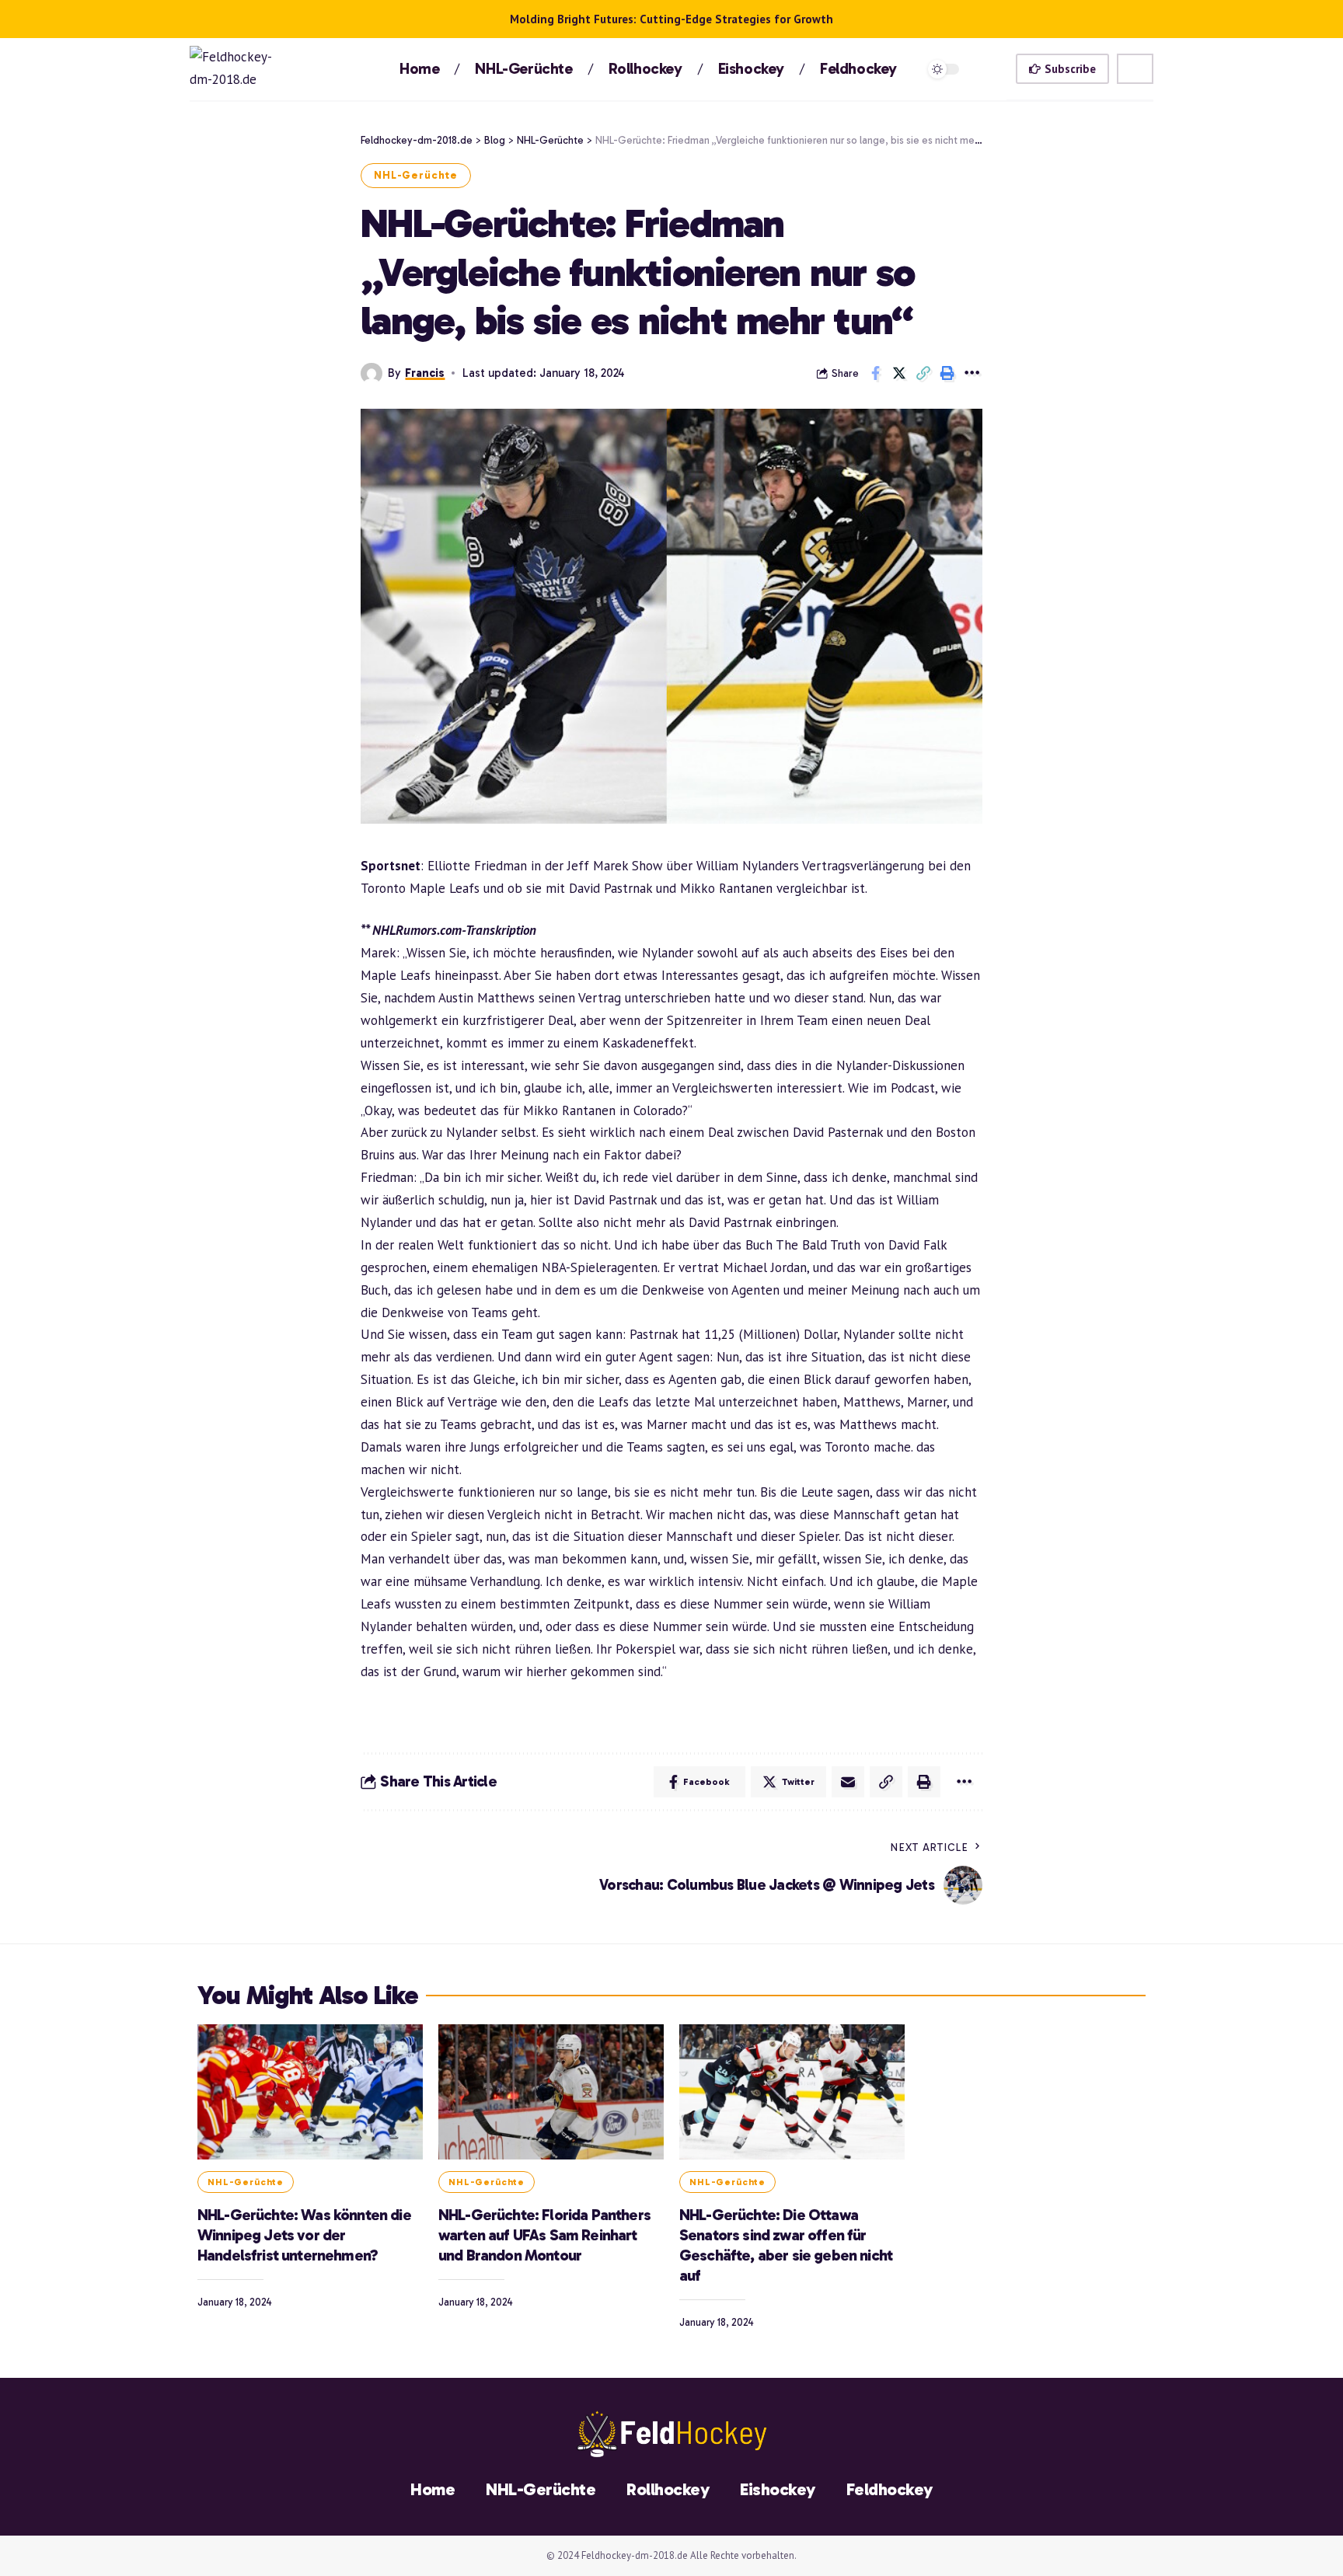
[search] (1135, 69)
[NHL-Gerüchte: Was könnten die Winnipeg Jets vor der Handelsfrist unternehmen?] (310, 2092)
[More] (971, 373)
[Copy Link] (923, 373)
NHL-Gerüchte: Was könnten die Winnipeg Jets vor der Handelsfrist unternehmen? (304, 2235)
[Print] (947, 373)
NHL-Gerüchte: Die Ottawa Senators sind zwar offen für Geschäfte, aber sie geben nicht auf (786, 2245)
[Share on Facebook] (875, 373)
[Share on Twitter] (899, 373)
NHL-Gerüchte (416, 175)
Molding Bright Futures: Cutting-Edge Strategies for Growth (671, 19)
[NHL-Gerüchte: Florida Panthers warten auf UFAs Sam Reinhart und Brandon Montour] (551, 2092)
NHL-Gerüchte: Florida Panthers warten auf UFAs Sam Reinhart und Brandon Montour (544, 2235)
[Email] (848, 1782)
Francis (425, 373)
